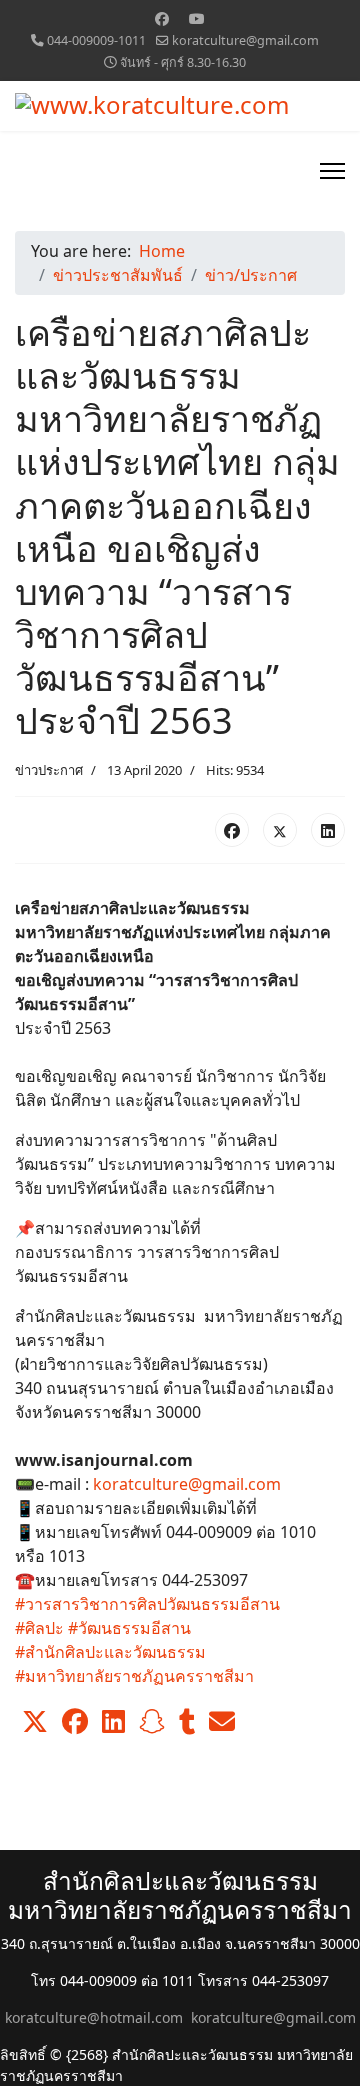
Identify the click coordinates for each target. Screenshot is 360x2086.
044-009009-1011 (96, 40)
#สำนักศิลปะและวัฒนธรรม (110, 1652)
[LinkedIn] (328, 830)
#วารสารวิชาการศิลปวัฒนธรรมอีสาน (147, 1604)
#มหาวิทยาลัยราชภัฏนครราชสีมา (134, 1676)
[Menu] (332, 171)
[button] (35, 1722)
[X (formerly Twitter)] (280, 830)
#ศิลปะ (39, 1628)
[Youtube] (197, 18)
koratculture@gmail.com (245, 40)
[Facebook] (162, 18)
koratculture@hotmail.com (94, 2017)
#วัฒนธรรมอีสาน (129, 1628)
